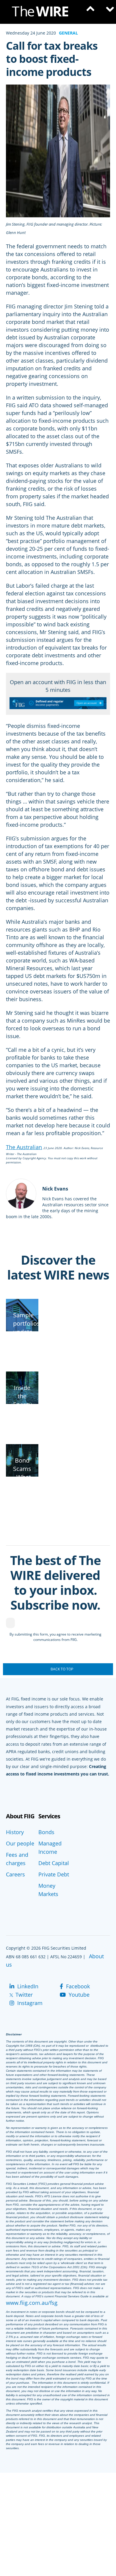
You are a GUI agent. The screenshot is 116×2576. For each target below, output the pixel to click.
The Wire (43, 13)
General (68, 33)
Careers (15, 1874)
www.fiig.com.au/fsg (32, 2303)
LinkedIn (27, 1986)
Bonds (46, 1832)
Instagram (29, 2003)
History (15, 1832)
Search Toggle (89, 12)
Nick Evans (55, 1189)
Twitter (23, 1995)
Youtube (78, 1995)
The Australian (24, 1147)
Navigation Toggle (107, 12)
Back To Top (62, 1669)
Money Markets (48, 1890)
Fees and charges (17, 1859)
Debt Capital (54, 1863)
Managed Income (50, 1848)
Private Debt (54, 1874)
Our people (20, 1843)
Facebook (77, 1986)
